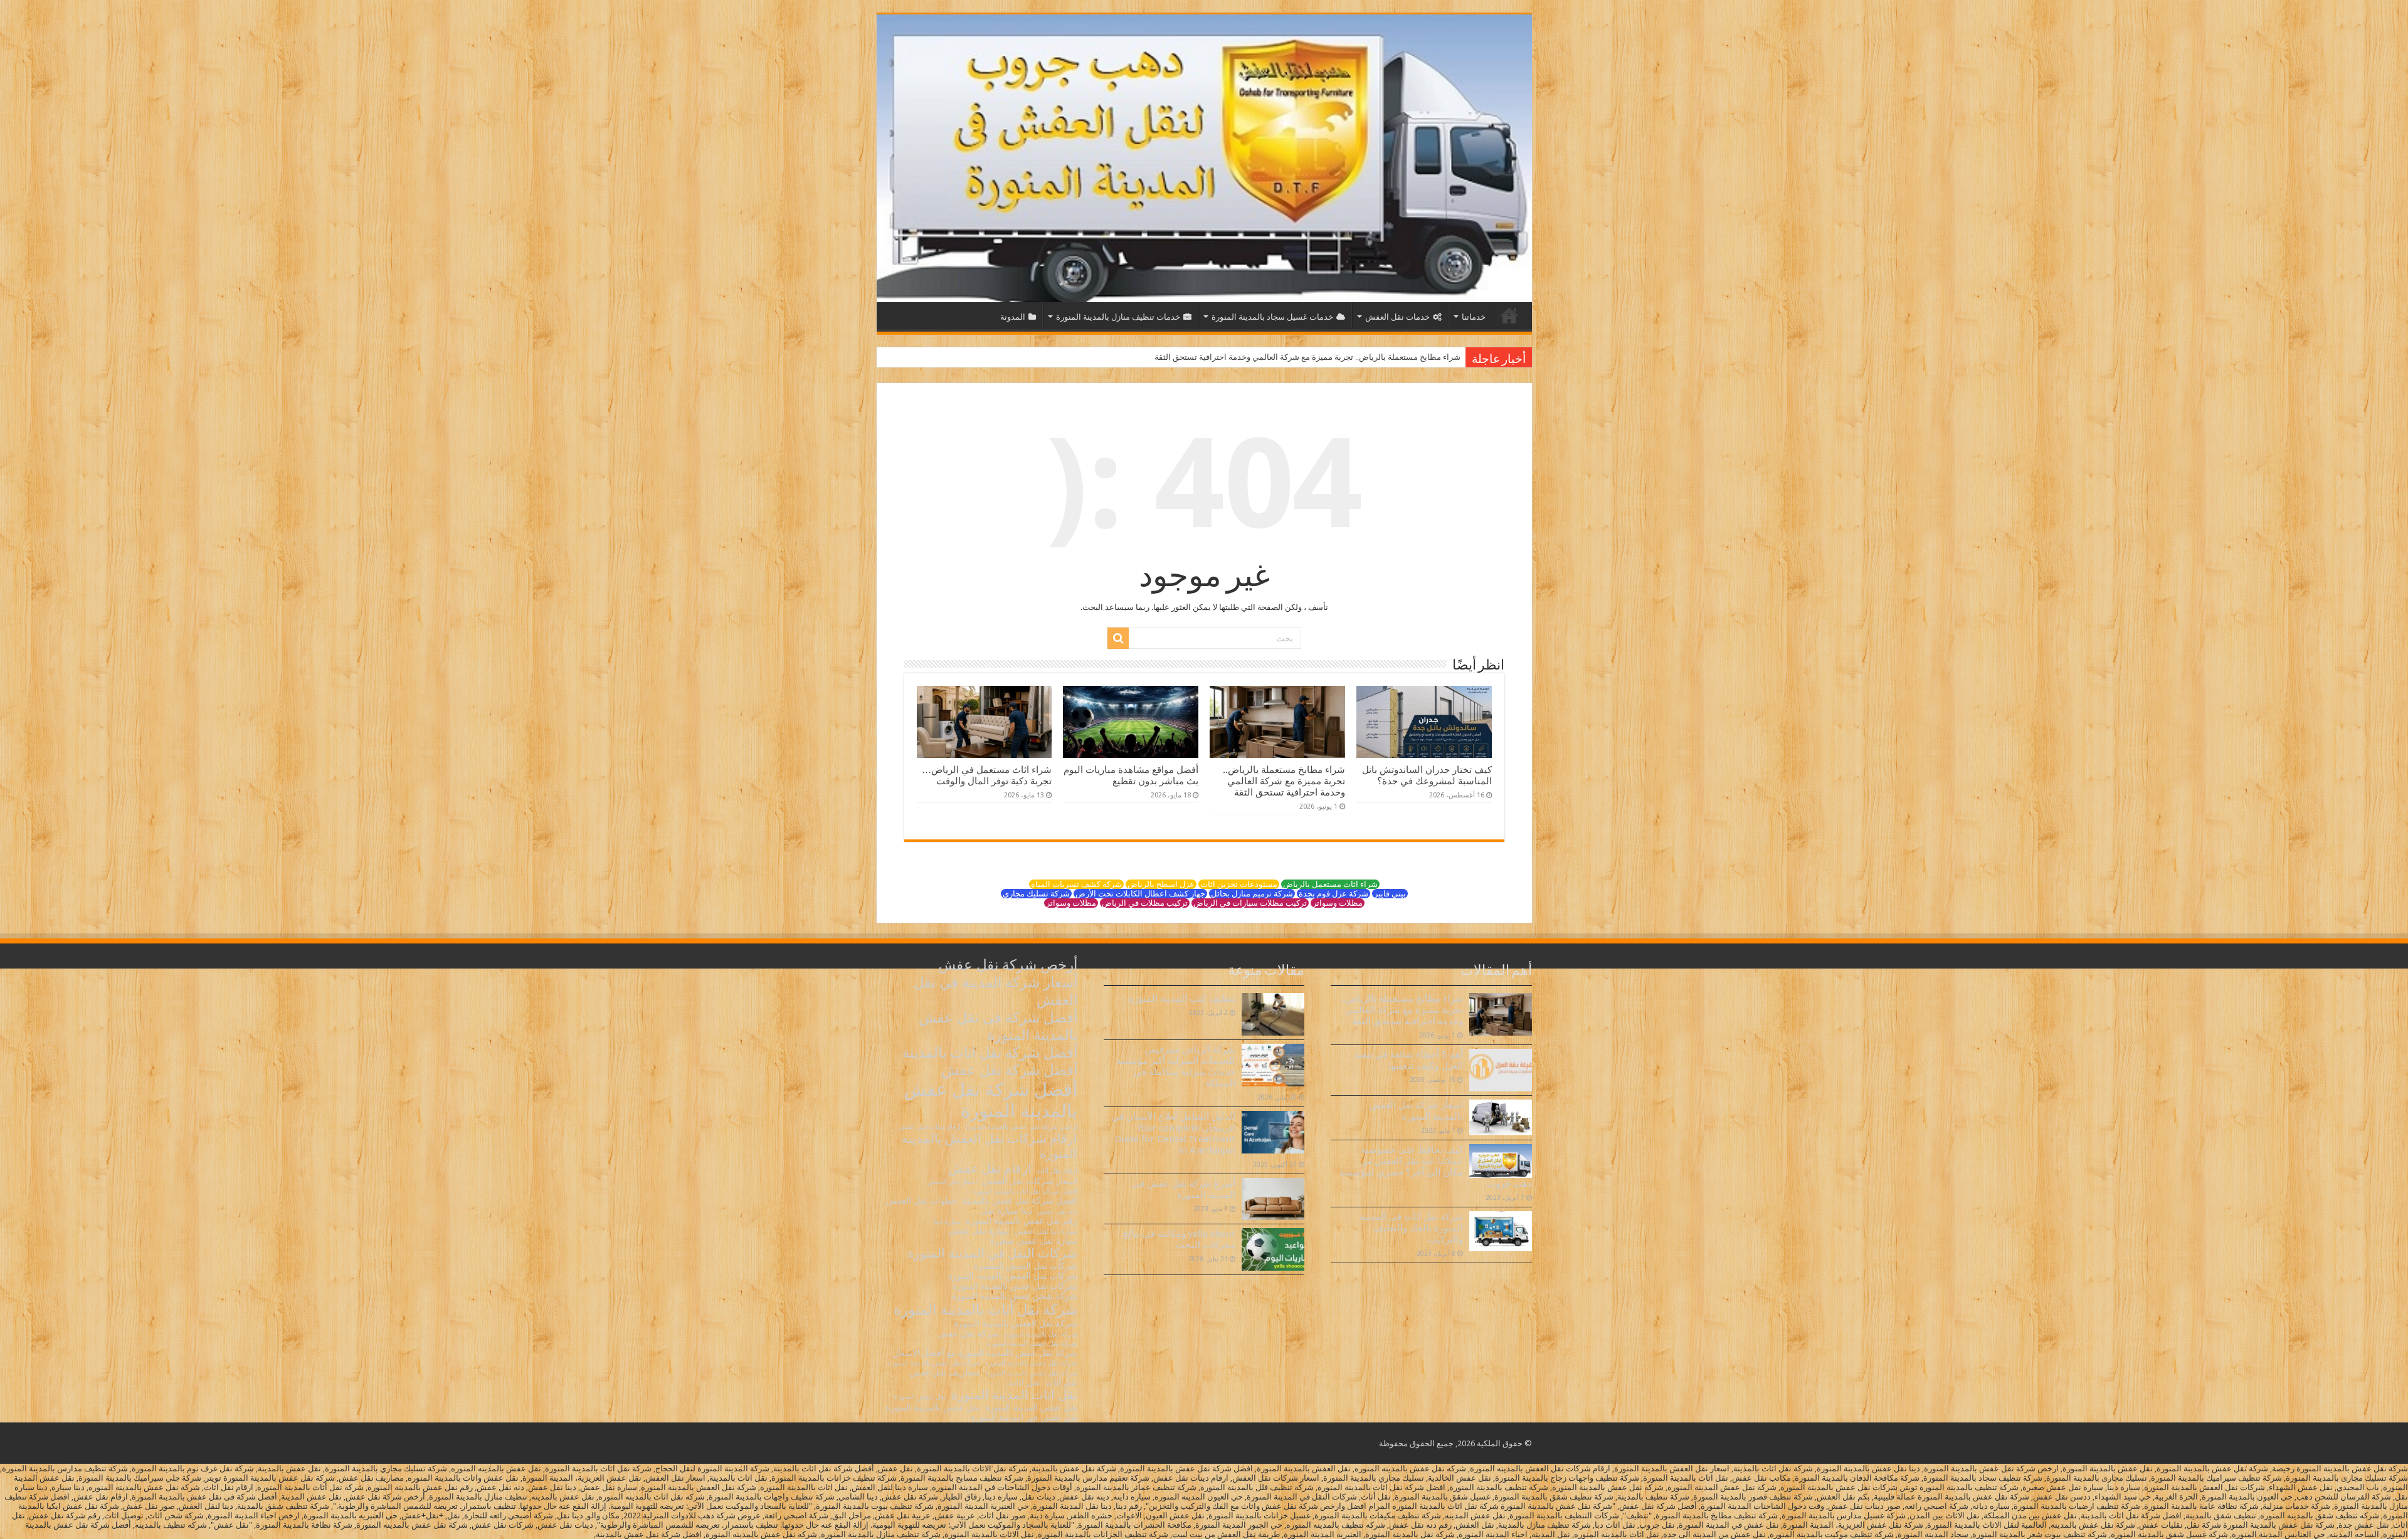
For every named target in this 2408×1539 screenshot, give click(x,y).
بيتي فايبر (1390, 894)
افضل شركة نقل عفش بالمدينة (1020, 1200)
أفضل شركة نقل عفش (1009, 1070)
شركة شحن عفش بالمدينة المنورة (1015, 1296)
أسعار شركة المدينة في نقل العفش (995, 991)
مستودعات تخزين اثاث (1239, 884)
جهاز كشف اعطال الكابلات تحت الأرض (1140, 894)
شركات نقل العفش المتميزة (1026, 1266)
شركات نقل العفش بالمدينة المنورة (1013, 1276)
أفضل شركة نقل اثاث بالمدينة (990, 1053)
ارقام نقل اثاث (1057, 1171)
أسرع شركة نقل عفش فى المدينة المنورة (1184, 1189)
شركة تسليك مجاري (1036, 894)
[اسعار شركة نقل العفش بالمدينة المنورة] (1501, 1117)
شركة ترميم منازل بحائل (1252, 894)
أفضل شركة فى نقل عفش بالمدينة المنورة (998, 1026)
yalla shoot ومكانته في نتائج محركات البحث (1179, 1239)
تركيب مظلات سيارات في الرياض (1250, 903)
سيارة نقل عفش (979, 1231)
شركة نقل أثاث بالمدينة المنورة (985, 1310)
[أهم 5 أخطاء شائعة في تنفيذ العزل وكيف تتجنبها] (1501, 1070)
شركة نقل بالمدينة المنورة (1041, 1334)
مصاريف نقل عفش (945, 1372)
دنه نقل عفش (1057, 1211)
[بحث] (1118, 638)
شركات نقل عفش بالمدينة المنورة (1015, 1286)
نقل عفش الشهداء (920, 1397)
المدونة (1013, 317)
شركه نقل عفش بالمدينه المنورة (1031, 1373)
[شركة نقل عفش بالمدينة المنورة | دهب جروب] (1204, 158)
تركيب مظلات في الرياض (1145, 903)
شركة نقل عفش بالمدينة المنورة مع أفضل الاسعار (985, 1353)
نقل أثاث (1061, 1382)
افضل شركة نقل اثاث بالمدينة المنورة (1025, 1191)
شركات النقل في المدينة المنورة (992, 1253)
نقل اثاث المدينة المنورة (1014, 1395)
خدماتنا (1474, 317)
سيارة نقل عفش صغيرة (1034, 1241)
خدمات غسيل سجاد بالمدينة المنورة (1272, 317)
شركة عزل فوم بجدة (1333, 894)
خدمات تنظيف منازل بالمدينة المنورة (1118, 317)
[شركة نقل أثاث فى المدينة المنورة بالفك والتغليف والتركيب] (1501, 1231)
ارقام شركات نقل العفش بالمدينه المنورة (990, 1146)
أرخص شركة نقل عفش (1008, 965)
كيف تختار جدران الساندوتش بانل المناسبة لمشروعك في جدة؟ (1427, 775)
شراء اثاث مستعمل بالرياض (1330, 884)
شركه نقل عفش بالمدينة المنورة (934, 1363)
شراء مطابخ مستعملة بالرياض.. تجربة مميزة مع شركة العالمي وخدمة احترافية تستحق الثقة (1307, 357)
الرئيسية (1509, 315)
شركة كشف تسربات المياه (1076, 884)
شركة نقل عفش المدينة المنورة (1032, 1344)
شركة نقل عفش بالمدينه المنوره (1031, 1363)
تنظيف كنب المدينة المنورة (1182, 999)
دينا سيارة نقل (1006, 1211)
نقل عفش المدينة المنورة (1031, 1407)
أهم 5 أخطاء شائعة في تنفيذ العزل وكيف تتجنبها (1408, 1060)
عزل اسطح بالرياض (1161, 884)
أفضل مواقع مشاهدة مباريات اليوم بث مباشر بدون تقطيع (1131, 775)
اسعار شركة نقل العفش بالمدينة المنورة (1416, 1111)
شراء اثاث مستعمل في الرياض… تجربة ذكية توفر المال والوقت (987, 775)
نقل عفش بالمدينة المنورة (933, 1407)
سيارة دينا (947, 1221)
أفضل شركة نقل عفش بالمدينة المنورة (990, 1100)
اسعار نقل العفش (952, 1182)
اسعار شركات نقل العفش (1030, 1181)
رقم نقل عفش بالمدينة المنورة (1022, 1221)
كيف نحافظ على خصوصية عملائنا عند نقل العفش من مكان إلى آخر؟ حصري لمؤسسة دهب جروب (1436, 1167)
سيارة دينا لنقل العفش (1046, 1232)
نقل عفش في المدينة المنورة (1024, 1417)
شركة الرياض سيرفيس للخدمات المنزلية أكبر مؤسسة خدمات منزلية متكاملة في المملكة (1176, 1066)
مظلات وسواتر (1338, 903)
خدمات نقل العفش (1397, 317)
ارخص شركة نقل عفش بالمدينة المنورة (1022, 1127)
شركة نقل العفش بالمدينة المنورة (1016, 1323)
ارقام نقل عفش (990, 1169)
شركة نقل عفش (968, 1333)
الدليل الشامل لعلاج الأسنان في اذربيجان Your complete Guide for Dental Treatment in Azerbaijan (1173, 1133)
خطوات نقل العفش (922, 1200)
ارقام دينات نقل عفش (929, 1127)
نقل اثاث (1024, 1382)
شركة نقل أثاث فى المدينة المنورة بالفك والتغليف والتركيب (1411, 1228)
